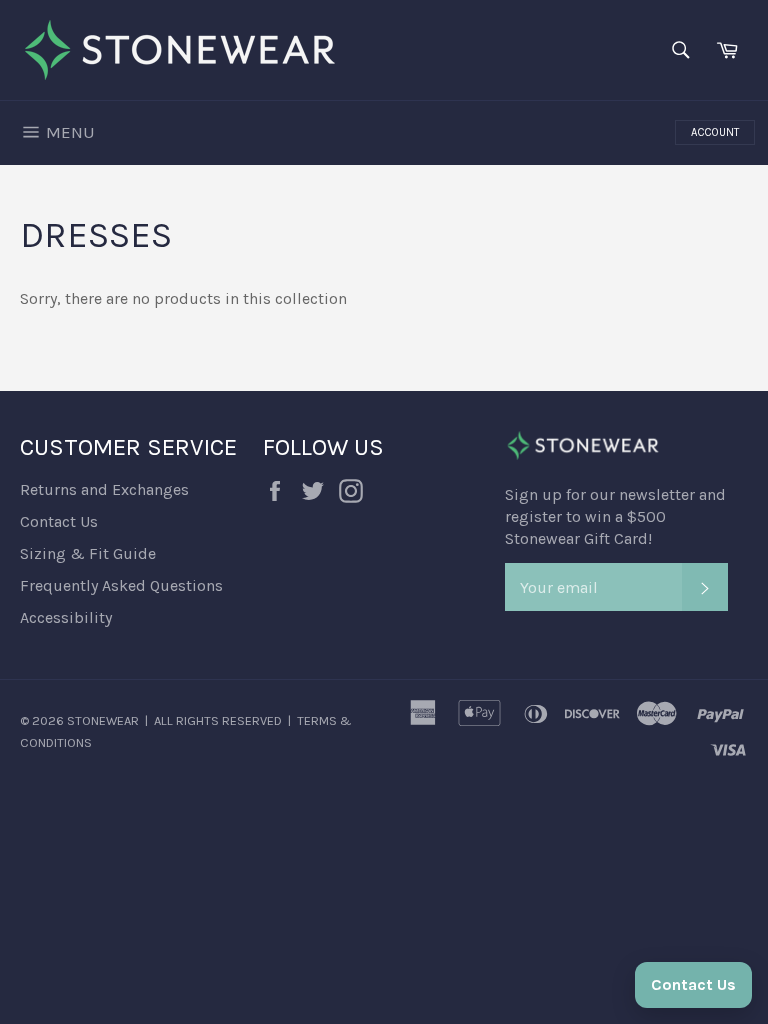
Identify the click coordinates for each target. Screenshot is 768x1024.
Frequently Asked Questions (121, 585)
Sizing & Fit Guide (88, 553)
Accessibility (66, 617)
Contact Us (59, 521)
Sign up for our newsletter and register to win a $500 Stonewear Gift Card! (615, 516)
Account (715, 132)
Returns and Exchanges (104, 489)
